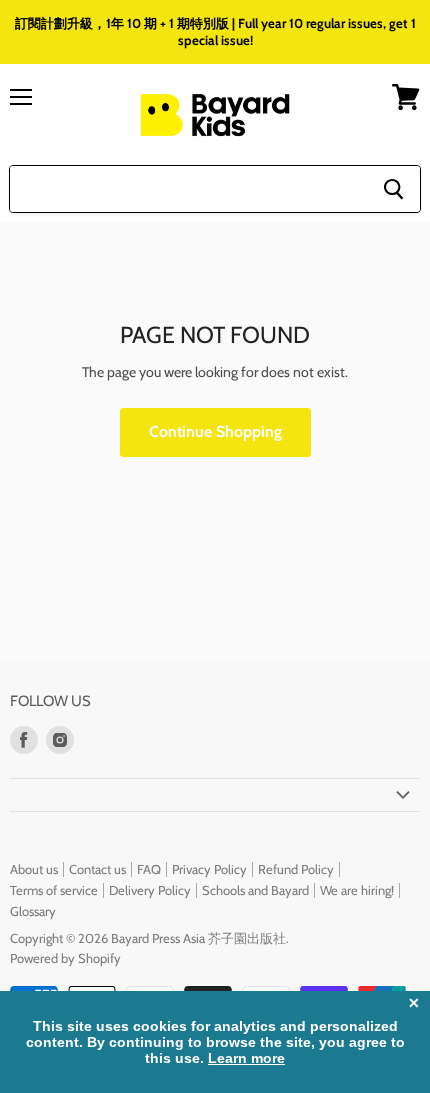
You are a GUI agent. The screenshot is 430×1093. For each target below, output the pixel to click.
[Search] (393, 189)
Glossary (33, 911)
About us (34, 869)
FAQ (149, 869)
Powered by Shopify (65, 958)
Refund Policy (296, 869)
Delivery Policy (150, 890)
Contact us (97, 869)
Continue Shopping (215, 431)
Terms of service (54, 890)
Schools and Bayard (255, 890)
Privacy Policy (209, 869)
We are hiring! (357, 890)
